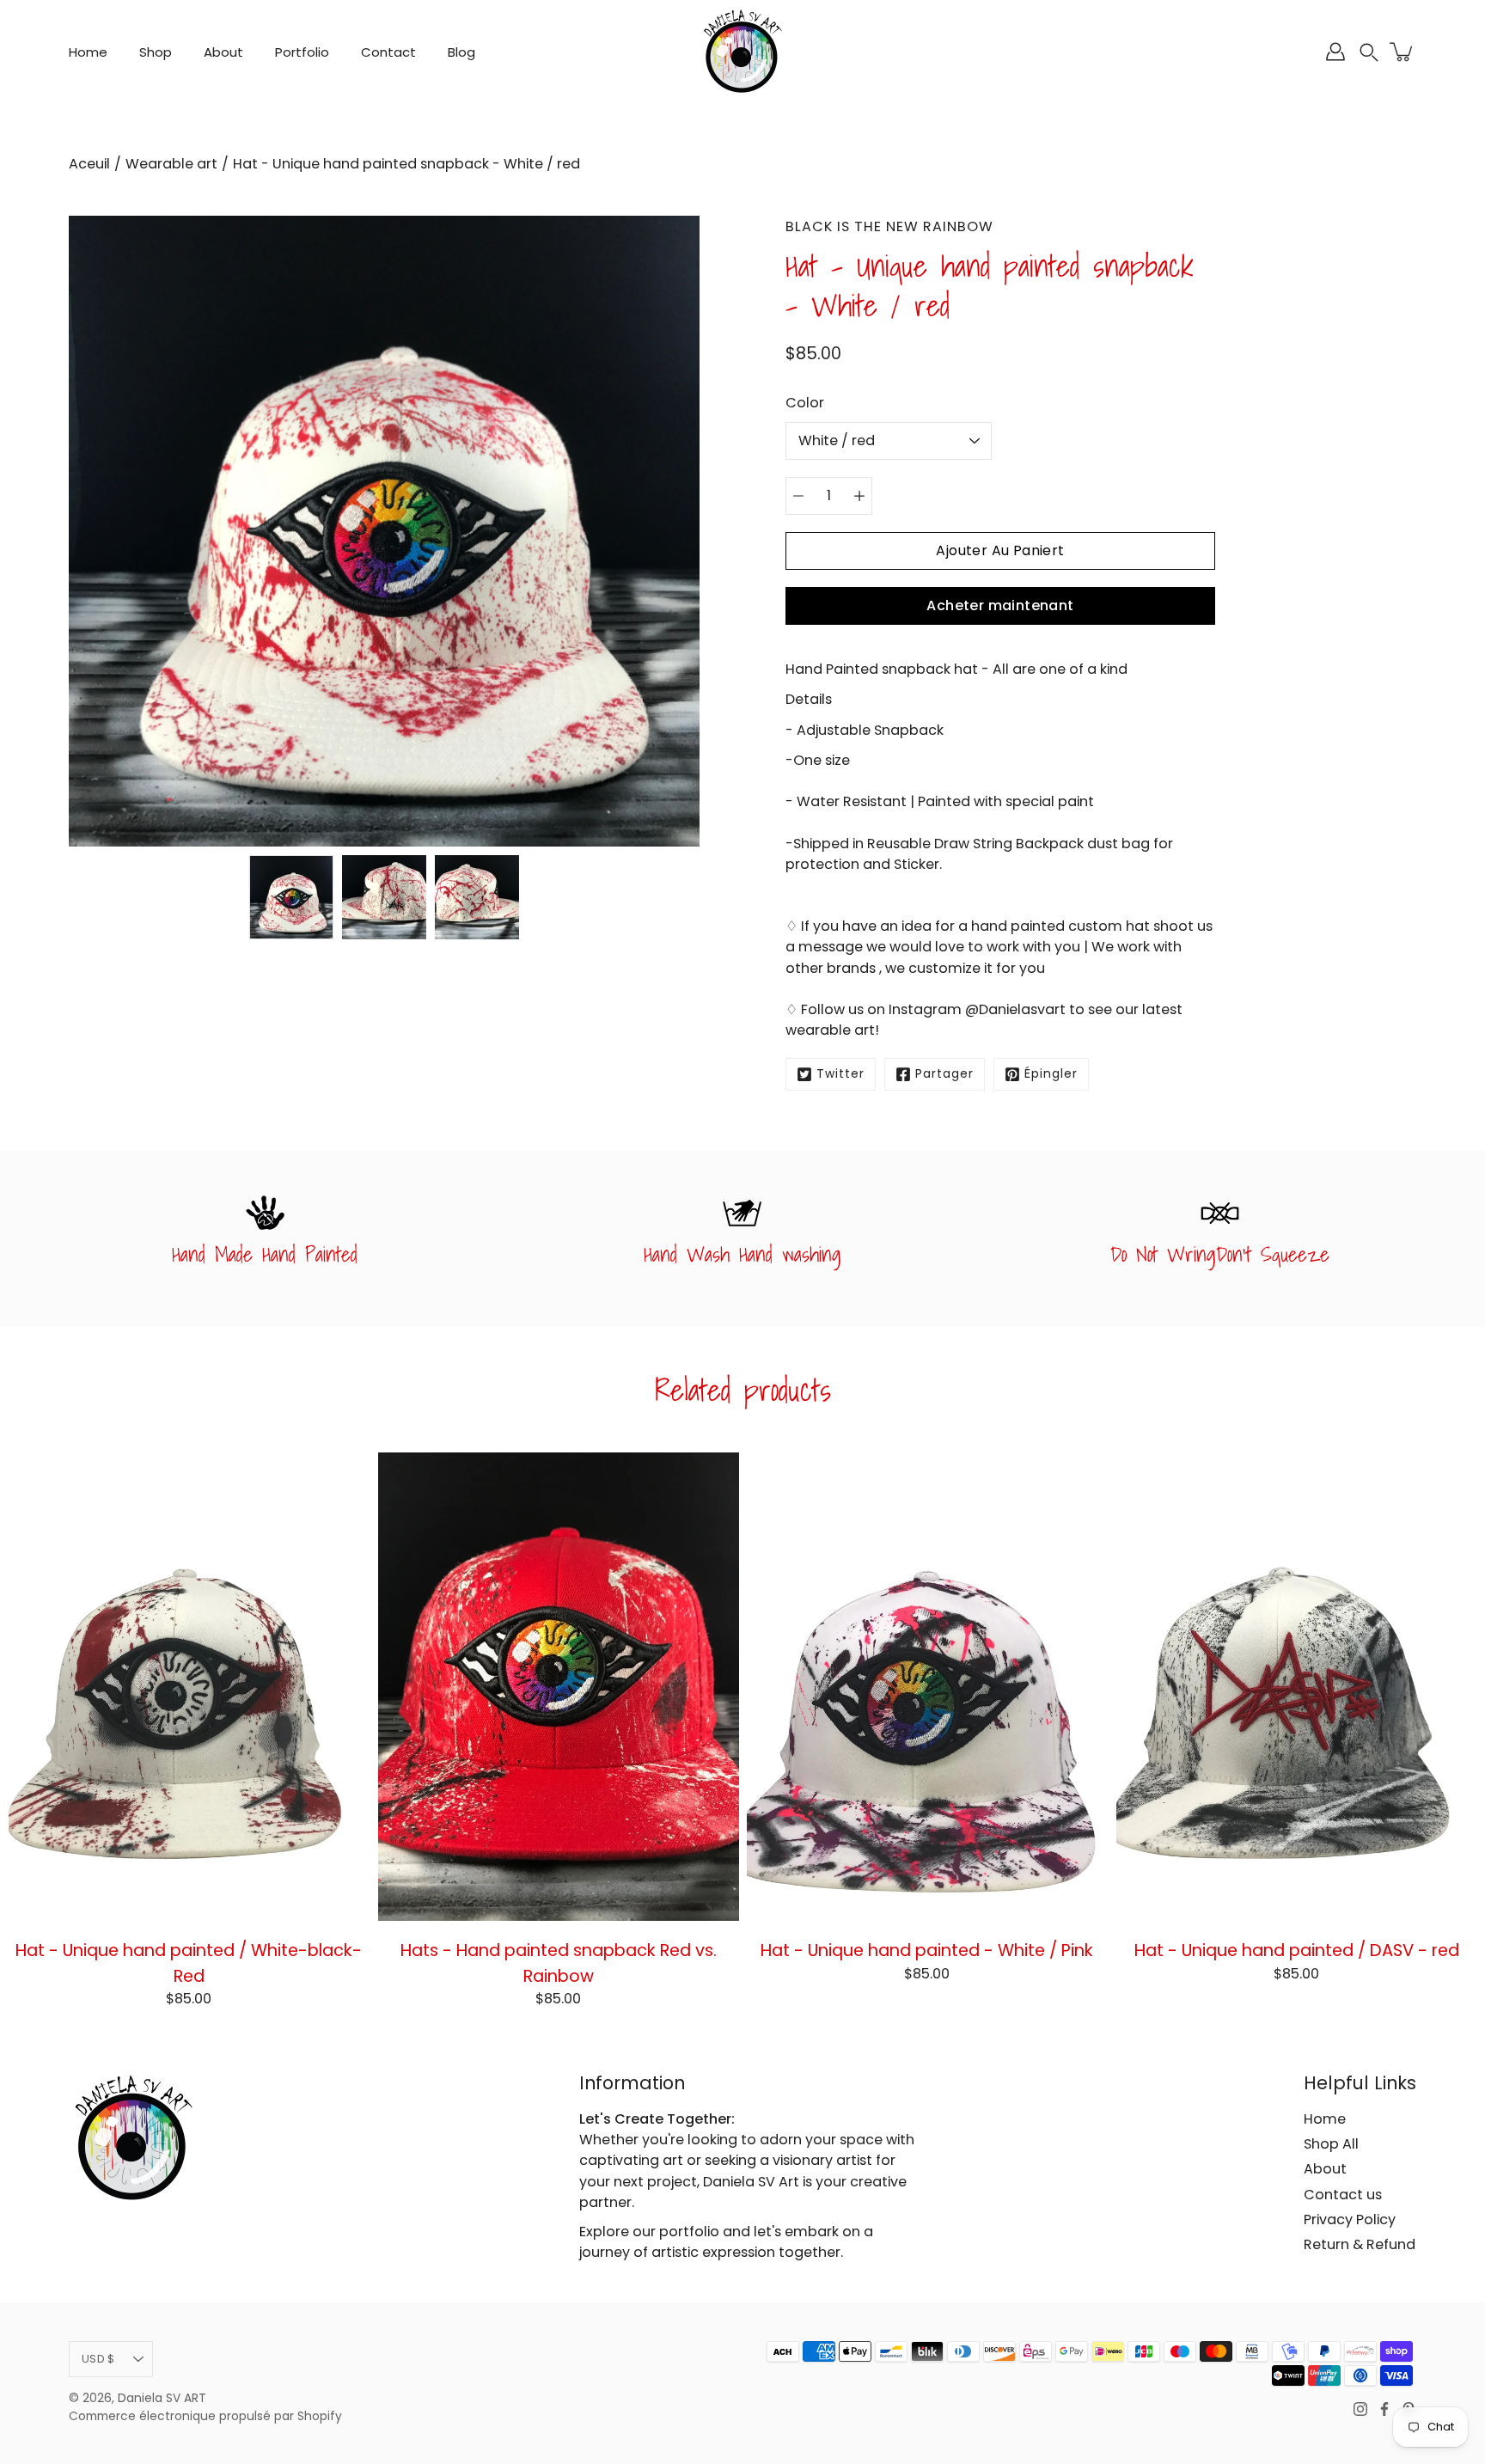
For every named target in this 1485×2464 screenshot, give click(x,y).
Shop (156, 52)
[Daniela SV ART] (742, 52)
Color (805, 403)
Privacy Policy (1350, 2219)
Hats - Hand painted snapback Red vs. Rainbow (558, 1963)
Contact (388, 52)
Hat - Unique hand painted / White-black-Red (189, 1963)
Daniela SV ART (162, 2398)
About (223, 52)
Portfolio (302, 52)
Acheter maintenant (1000, 605)
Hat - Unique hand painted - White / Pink (927, 1950)
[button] (1369, 52)
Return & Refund (1360, 2244)
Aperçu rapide (189, 1686)
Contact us (1343, 2195)
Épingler (1051, 1074)
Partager (944, 1074)
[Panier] (1402, 52)
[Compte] (1335, 52)
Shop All (1331, 2144)
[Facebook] (1384, 2409)
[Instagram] (1360, 2409)
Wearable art (171, 164)
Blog (461, 52)
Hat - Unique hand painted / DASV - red (1296, 1950)
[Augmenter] (859, 496)
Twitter (840, 1074)
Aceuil (89, 164)
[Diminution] (798, 496)
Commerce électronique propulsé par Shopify (205, 2416)
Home (88, 52)
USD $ (98, 2359)
